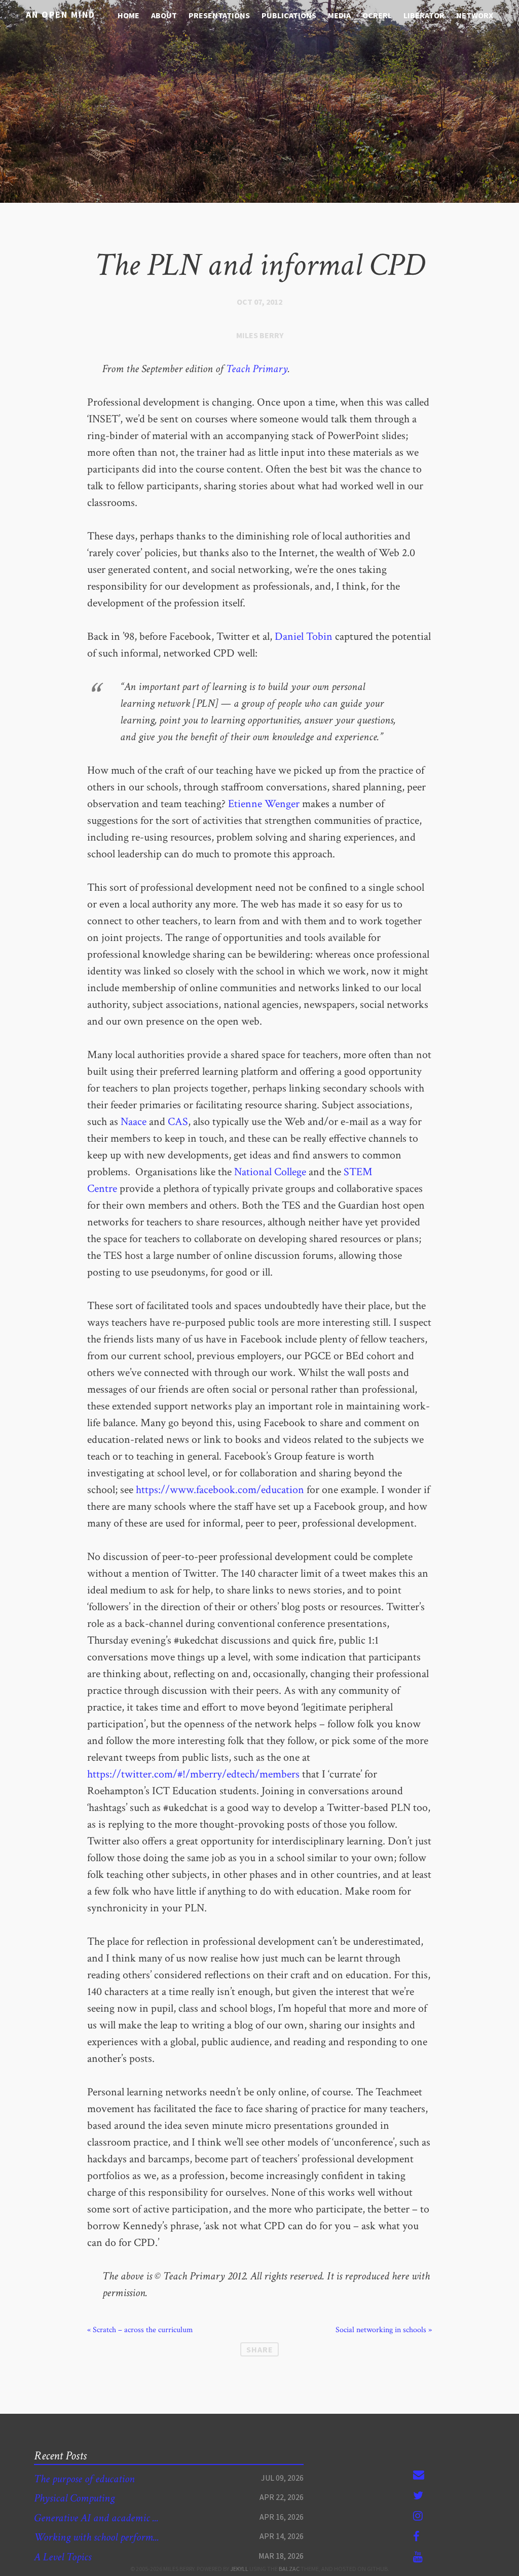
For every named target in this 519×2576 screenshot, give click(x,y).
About (164, 15)
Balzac (289, 2569)
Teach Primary (257, 369)
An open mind (61, 14)
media (339, 15)
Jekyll (239, 2569)
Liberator (424, 15)
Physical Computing (74, 2498)
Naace (134, 1122)
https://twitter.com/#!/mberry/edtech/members (193, 1774)
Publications (289, 15)
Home (128, 15)
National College (270, 1172)
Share (260, 2349)
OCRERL (377, 15)
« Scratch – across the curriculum (140, 2330)
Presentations (219, 15)
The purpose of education (84, 2479)
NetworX (475, 15)
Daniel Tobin (304, 637)
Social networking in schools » (384, 2330)
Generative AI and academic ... (96, 2518)
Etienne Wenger (264, 804)
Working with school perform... (97, 2537)
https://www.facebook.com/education (220, 1490)
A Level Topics (63, 2557)
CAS (178, 1122)
